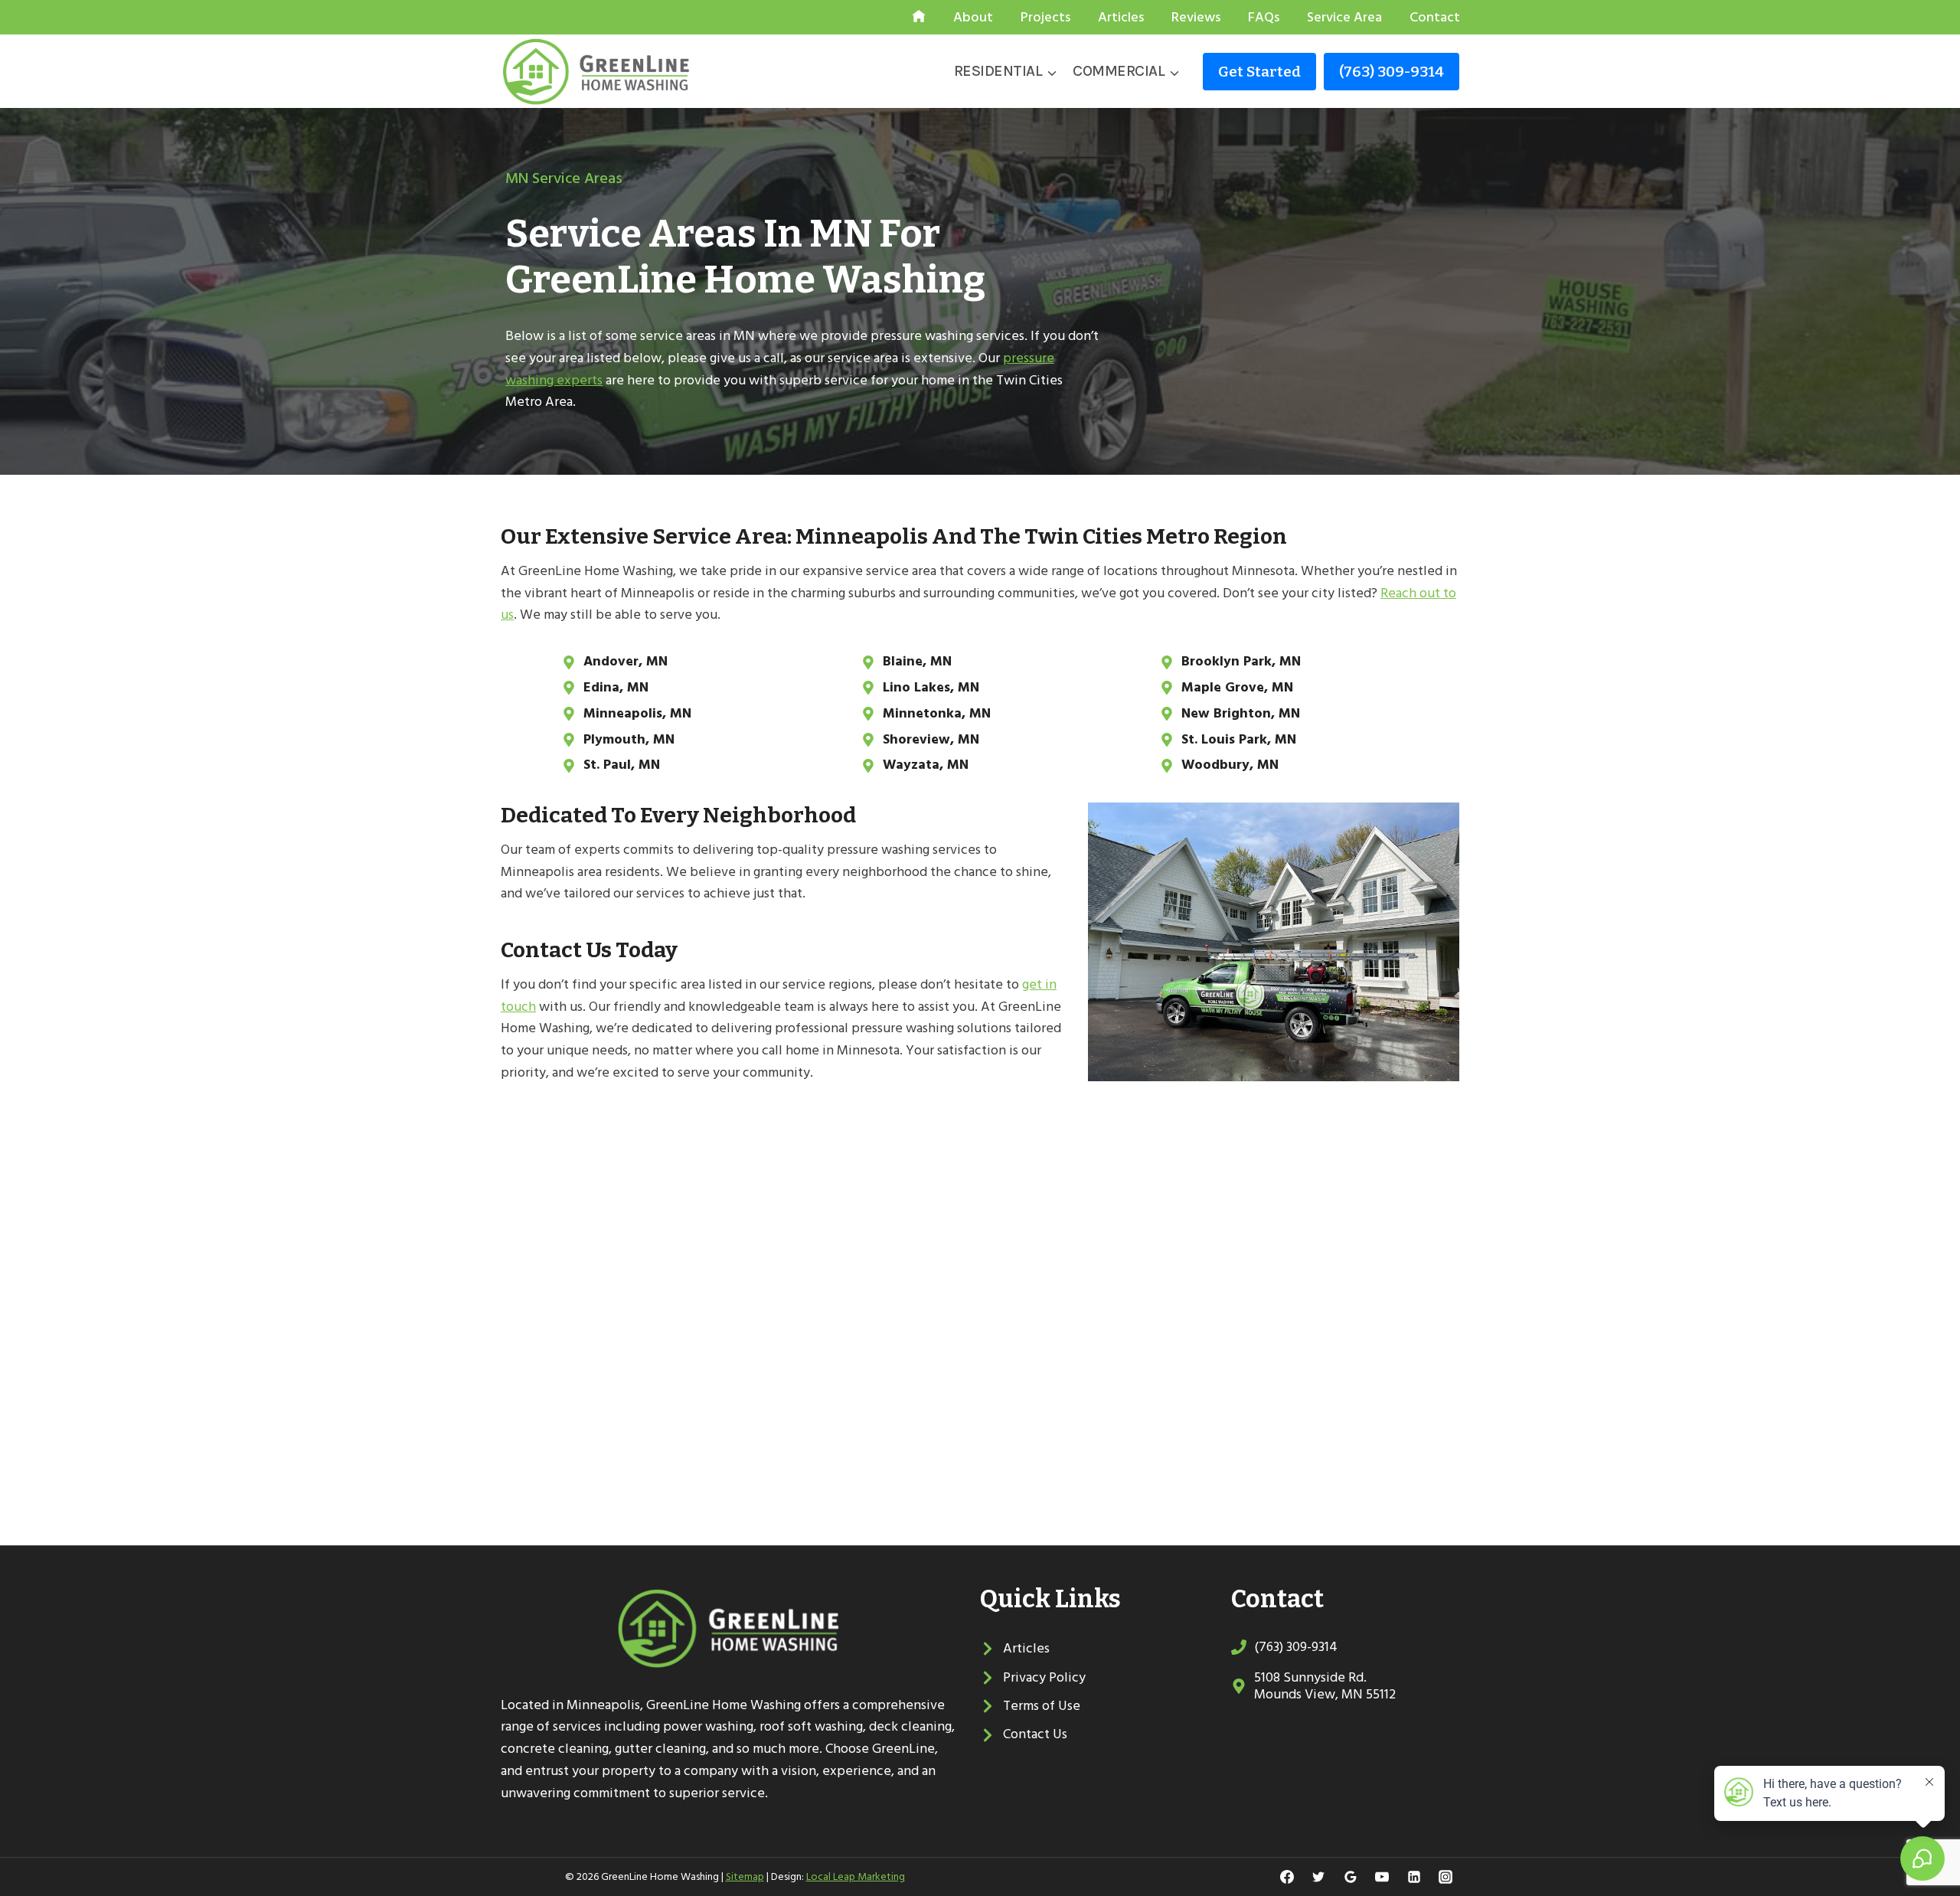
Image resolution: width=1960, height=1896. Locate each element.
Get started (1259, 72)
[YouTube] (1382, 1877)
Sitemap (745, 1876)
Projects (1045, 17)
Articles (1121, 17)
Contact (1435, 17)
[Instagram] (1445, 1877)
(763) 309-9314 (1392, 72)
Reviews (1196, 17)
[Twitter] (1318, 1877)
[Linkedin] (1414, 1877)
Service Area (1344, 17)
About (973, 17)
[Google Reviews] (1351, 1877)
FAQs (1264, 17)
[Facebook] (1287, 1877)
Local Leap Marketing (856, 1876)
